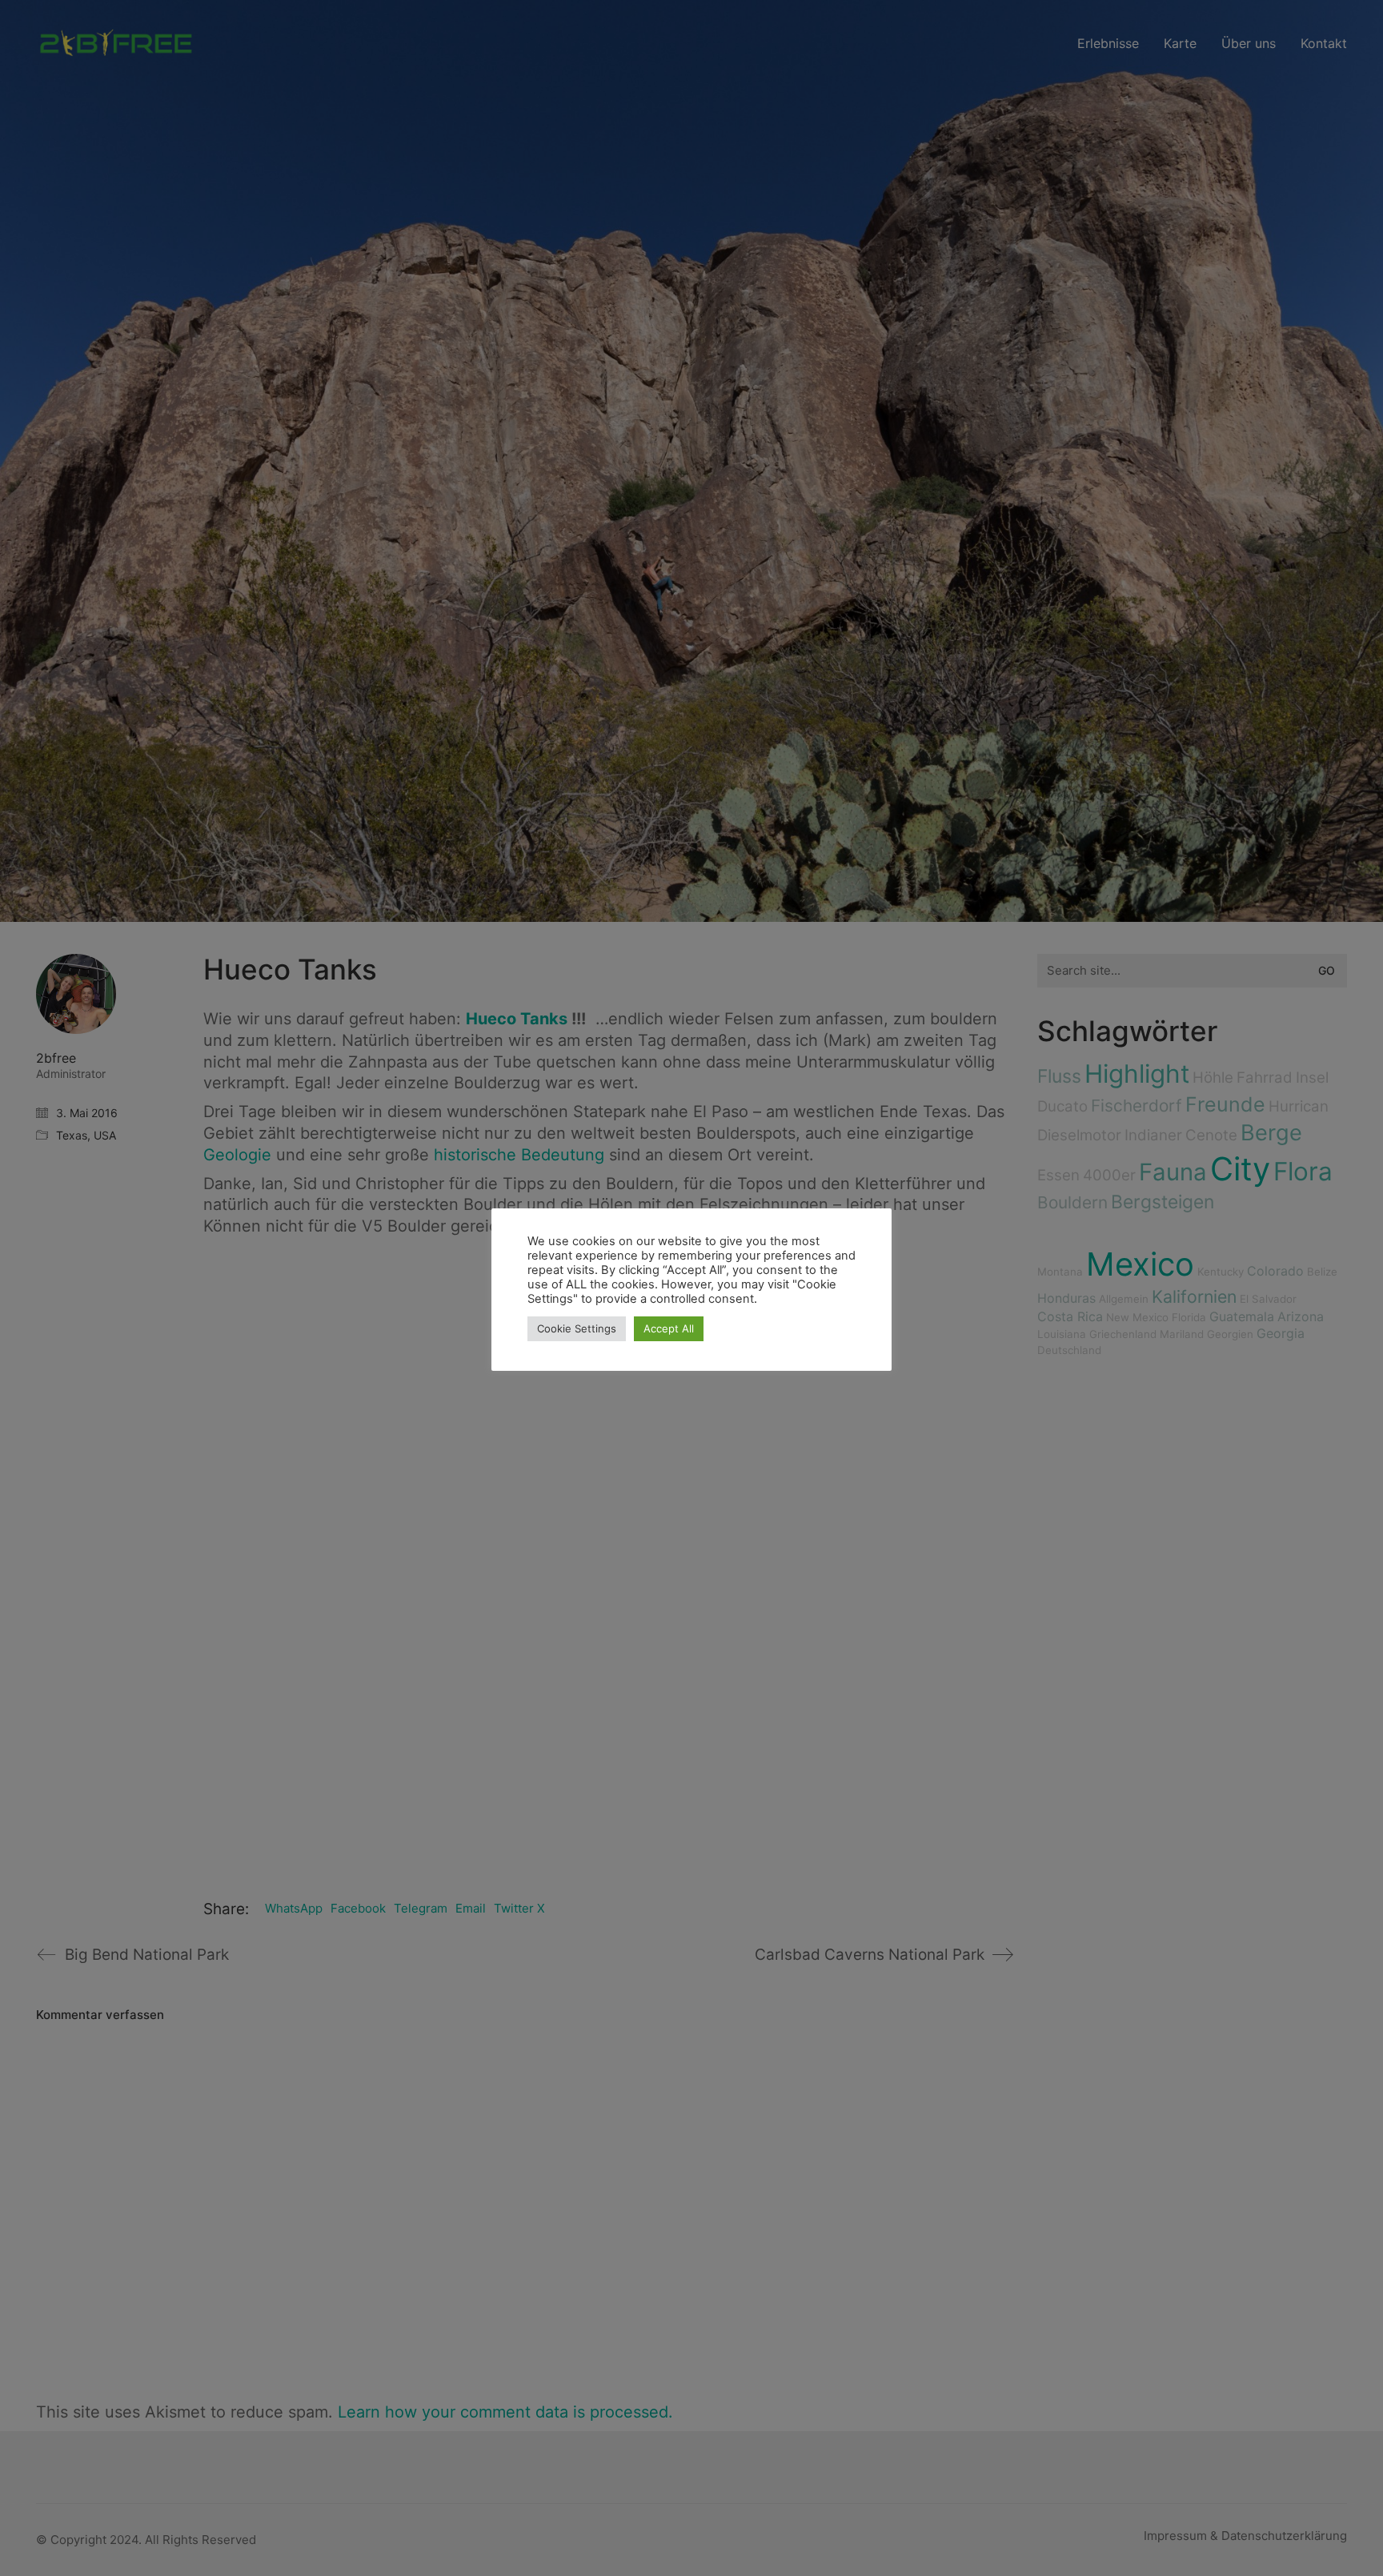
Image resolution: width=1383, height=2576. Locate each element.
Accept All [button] (669, 1328)
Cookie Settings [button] (577, 1328)
